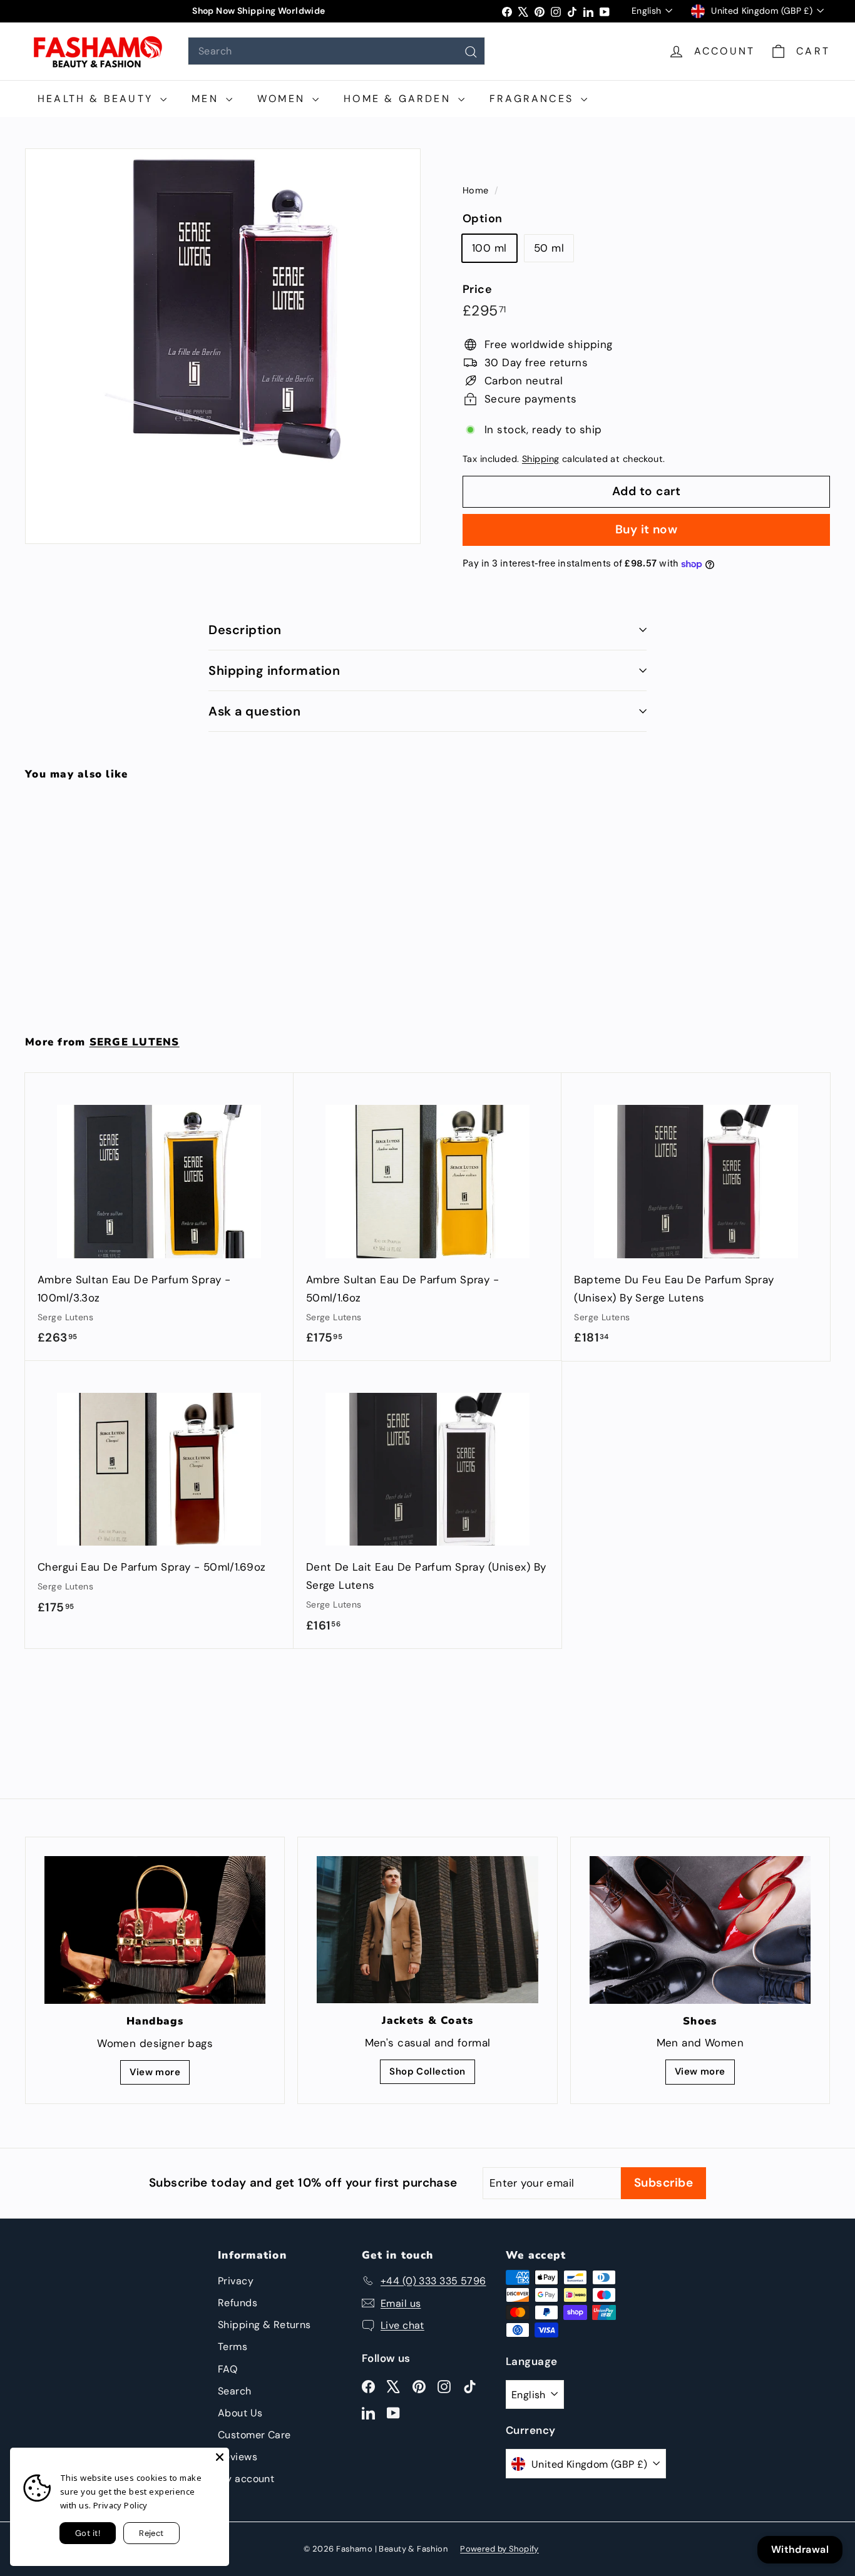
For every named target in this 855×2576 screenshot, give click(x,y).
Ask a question (254, 711)
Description (245, 630)
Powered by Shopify (499, 2549)
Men (207, 99)
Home (477, 190)
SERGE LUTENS (135, 1042)
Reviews (238, 2457)
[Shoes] (700, 1930)
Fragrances (534, 99)
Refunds (238, 2303)
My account (246, 2479)
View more (155, 2072)
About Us (240, 2413)
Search (235, 2391)
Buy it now (647, 529)
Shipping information (274, 670)
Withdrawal (800, 2549)
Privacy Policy (120, 2505)
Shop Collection (427, 2071)
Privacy (236, 2281)
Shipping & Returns (264, 2325)
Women (283, 99)
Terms (233, 2347)
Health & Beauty (97, 99)
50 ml (549, 248)
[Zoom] (223, 346)
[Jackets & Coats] (427, 1930)
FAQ (228, 2369)
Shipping (540, 459)
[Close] (220, 2457)
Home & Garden (399, 99)
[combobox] (336, 51)
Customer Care (254, 2435)
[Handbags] (155, 1930)
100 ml (489, 248)
